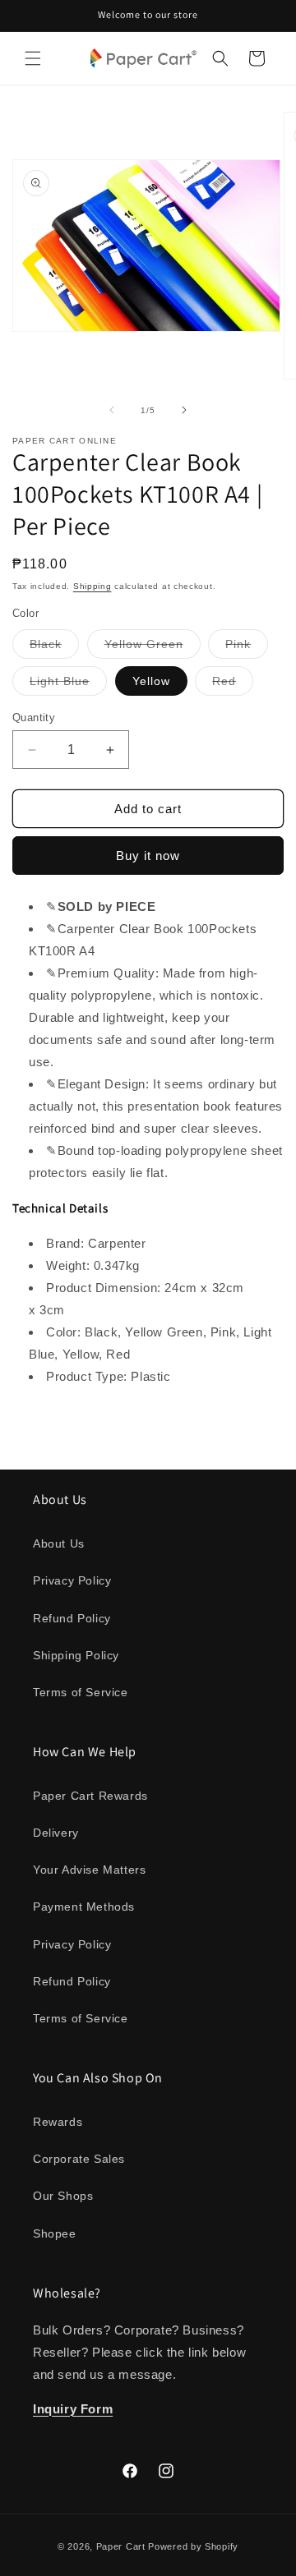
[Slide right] (184, 410)
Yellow (151, 681)
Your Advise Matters (89, 1870)
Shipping (92, 586)
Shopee (55, 2233)
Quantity (34, 718)
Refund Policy (72, 1618)
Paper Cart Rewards (90, 1796)
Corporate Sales (79, 2159)
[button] (33, 58)
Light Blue (68, 685)
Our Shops (63, 2196)
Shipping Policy (76, 1655)
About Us (59, 1543)
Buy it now (148, 856)
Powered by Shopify (193, 2546)
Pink (247, 648)
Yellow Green (153, 648)
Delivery (56, 1833)
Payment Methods (84, 1907)
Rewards (58, 2122)
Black (54, 648)
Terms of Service (81, 1692)
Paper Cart (121, 2546)
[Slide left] (112, 410)
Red (233, 685)
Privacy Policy (72, 1580)
